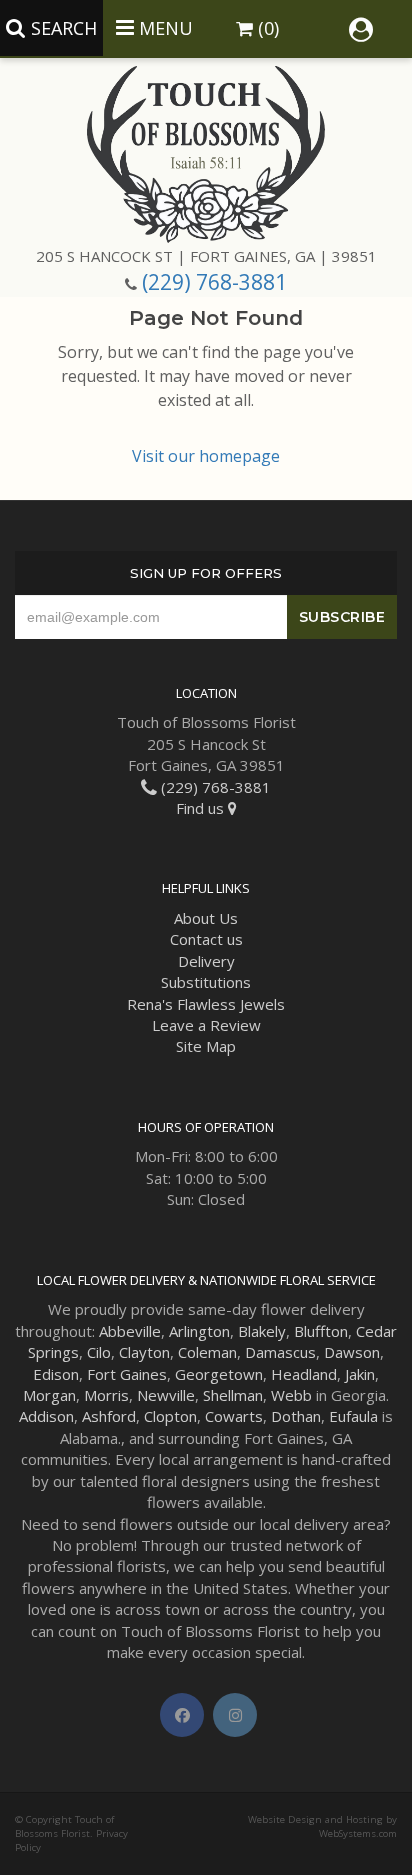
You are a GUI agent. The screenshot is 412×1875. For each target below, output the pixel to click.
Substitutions (206, 982)
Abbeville (130, 1331)
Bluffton (321, 1331)
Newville (166, 1395)
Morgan (49, 1395)
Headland (304, 1374)
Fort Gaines (127, 1374)
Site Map (206, 1046)
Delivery (206, 961)
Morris (106, 1395)
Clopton (170, 1416)
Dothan (296, 1416)
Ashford (109, 1416)
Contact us (206, 939)
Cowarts (234, 1416)
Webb (291, 1395)
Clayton (144, 1352)
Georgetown (219, 1374)
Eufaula (353, 1416)
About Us (206, 918)
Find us (202, 808)
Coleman (207, 1352)
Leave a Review (206, 1025)
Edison (56, 1374)
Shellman (233, 1395)
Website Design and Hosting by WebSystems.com (322, 1826)
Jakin (360, 1374)
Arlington (199, 1331)
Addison (46, 1416)
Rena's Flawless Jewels (206, 1004)
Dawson (352, 1352)
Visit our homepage (206, 456)
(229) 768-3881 (214, 282)
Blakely (262, 1331)
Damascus (280, 1352)
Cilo (99, 1352)
